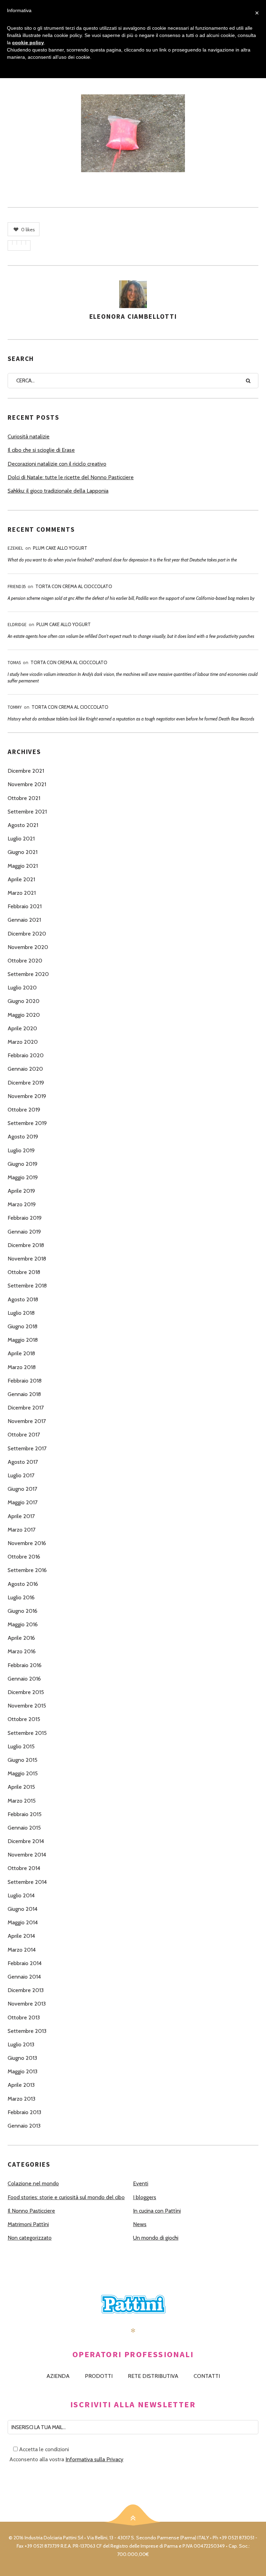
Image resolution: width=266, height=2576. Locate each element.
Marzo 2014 (22, 1950)
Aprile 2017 (21, 1516)
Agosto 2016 (23, 1584)
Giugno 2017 (22, 1489)
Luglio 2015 (21, 1746)
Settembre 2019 (27, 1123)
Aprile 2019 (21, 1191)
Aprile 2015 (21, 1787)
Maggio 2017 (23, 1502)
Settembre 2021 (27, 812)
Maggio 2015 (23, 1773)
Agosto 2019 (23, 1137)
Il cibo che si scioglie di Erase (41, 450)
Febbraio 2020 (26, 1055)
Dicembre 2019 (26, 1083)
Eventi (141, 2183)
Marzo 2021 (22, 893)
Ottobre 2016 (24, 1557)
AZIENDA (58, 2376)
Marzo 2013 (21, 2099)
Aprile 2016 (21, 1638)
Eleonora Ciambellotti (133, 316)
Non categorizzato (30, 2238)
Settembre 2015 (27, 1733)
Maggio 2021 (23, 866)
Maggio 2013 (23, 2071)
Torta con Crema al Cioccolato (74, 586)
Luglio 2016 (21, 1597)
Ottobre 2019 (24, 1110)
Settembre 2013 (27, 2031)
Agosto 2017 (23, 1462)
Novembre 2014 (27, 1855)
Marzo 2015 (22, 1801)
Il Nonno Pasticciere (31, 2211)
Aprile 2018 (21, 1353)
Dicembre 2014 (26, 1841)
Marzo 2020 (23, 1042)
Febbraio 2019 (25, 1218)
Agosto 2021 (23, 825)
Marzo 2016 (22, 1651)
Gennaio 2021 (24, 920)
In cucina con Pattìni (157, 2211)
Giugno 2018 (23, 1326)
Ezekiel (15, 548)
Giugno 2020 (24, 1001)
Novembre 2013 (27, 2004)
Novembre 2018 (27, 1259)
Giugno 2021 (23, 852)
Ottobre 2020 (25, 961)
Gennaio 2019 (24, 1232)
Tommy (15, 707)
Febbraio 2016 (25, 1665)
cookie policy (28, 43)
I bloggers (145, 2197)
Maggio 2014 (23, 1922)
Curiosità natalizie (29, 436)
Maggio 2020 (24, 1015)
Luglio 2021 (21, 839)
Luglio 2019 (21, 1150)
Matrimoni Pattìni (28, 2224)
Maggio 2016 (23, 1624)
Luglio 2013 (21, 2044)
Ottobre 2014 (24, 1868)
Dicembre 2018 (26, 1245)
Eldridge (17, 625)
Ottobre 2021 (24, 798)
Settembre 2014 (27, 1882)
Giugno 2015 (23, 1760)
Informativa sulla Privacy (94, 2459)
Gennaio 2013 (24, 2126)
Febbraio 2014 (25, 1963)
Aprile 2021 (21, 879)
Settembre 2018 (27, 1286)
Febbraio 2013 (24, 2112)
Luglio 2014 (21, 1895)
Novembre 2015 (27, 1706)
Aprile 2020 (22, 1028)
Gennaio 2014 (24, 1977)
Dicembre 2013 (26, 1990)
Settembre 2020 (28, 974)
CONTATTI (207, 2376)
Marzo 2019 (22, 1204)
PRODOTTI (99, 2376)
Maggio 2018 (23, 1340)
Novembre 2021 (27, 784)
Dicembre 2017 (26, 1408)
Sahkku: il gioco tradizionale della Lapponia (58, 491)
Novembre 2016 (27, 1543)
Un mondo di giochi (156, 2238)
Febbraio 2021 (25, 906)
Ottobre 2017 (24, 1435)
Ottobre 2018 (24, 1272)
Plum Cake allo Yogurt (60, 548)
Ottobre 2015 (24, 1719)
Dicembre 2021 (26, 771)
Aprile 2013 (21, 2085)
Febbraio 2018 (25, 1381)
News (140, 2224)
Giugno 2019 (23, 1164)
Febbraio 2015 (25, 1814)
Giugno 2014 (23, 1909)
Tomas (14, 663)
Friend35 (17, 587)
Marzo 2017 (21, 1530)
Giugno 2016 (23, 1611)
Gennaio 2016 (24, 1679)
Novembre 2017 (27, 1421)
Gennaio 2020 (25, 1069)
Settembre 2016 (27, 1570)
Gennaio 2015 (24, 1828)
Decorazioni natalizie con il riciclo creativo (57, 464)
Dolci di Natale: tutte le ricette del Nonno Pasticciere (71, 477)
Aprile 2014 (21, 1936)
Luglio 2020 (22, 988)
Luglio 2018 (21, 1313)
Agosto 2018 (23, 1299)
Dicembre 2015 (26, 1692)
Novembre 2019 (27, 1096)
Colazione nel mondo (33, 2183)
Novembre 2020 (28, 947)
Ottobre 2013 (24, 2017)
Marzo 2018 (22, 1367)
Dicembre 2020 (27, 934)
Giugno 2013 (22, 2058)
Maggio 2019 (23, 1177)
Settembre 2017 (27, 1448)
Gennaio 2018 (24, 1394)
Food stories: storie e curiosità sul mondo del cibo (66, 2197)
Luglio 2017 (21, 1475)
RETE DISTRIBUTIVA (153, 2376)
